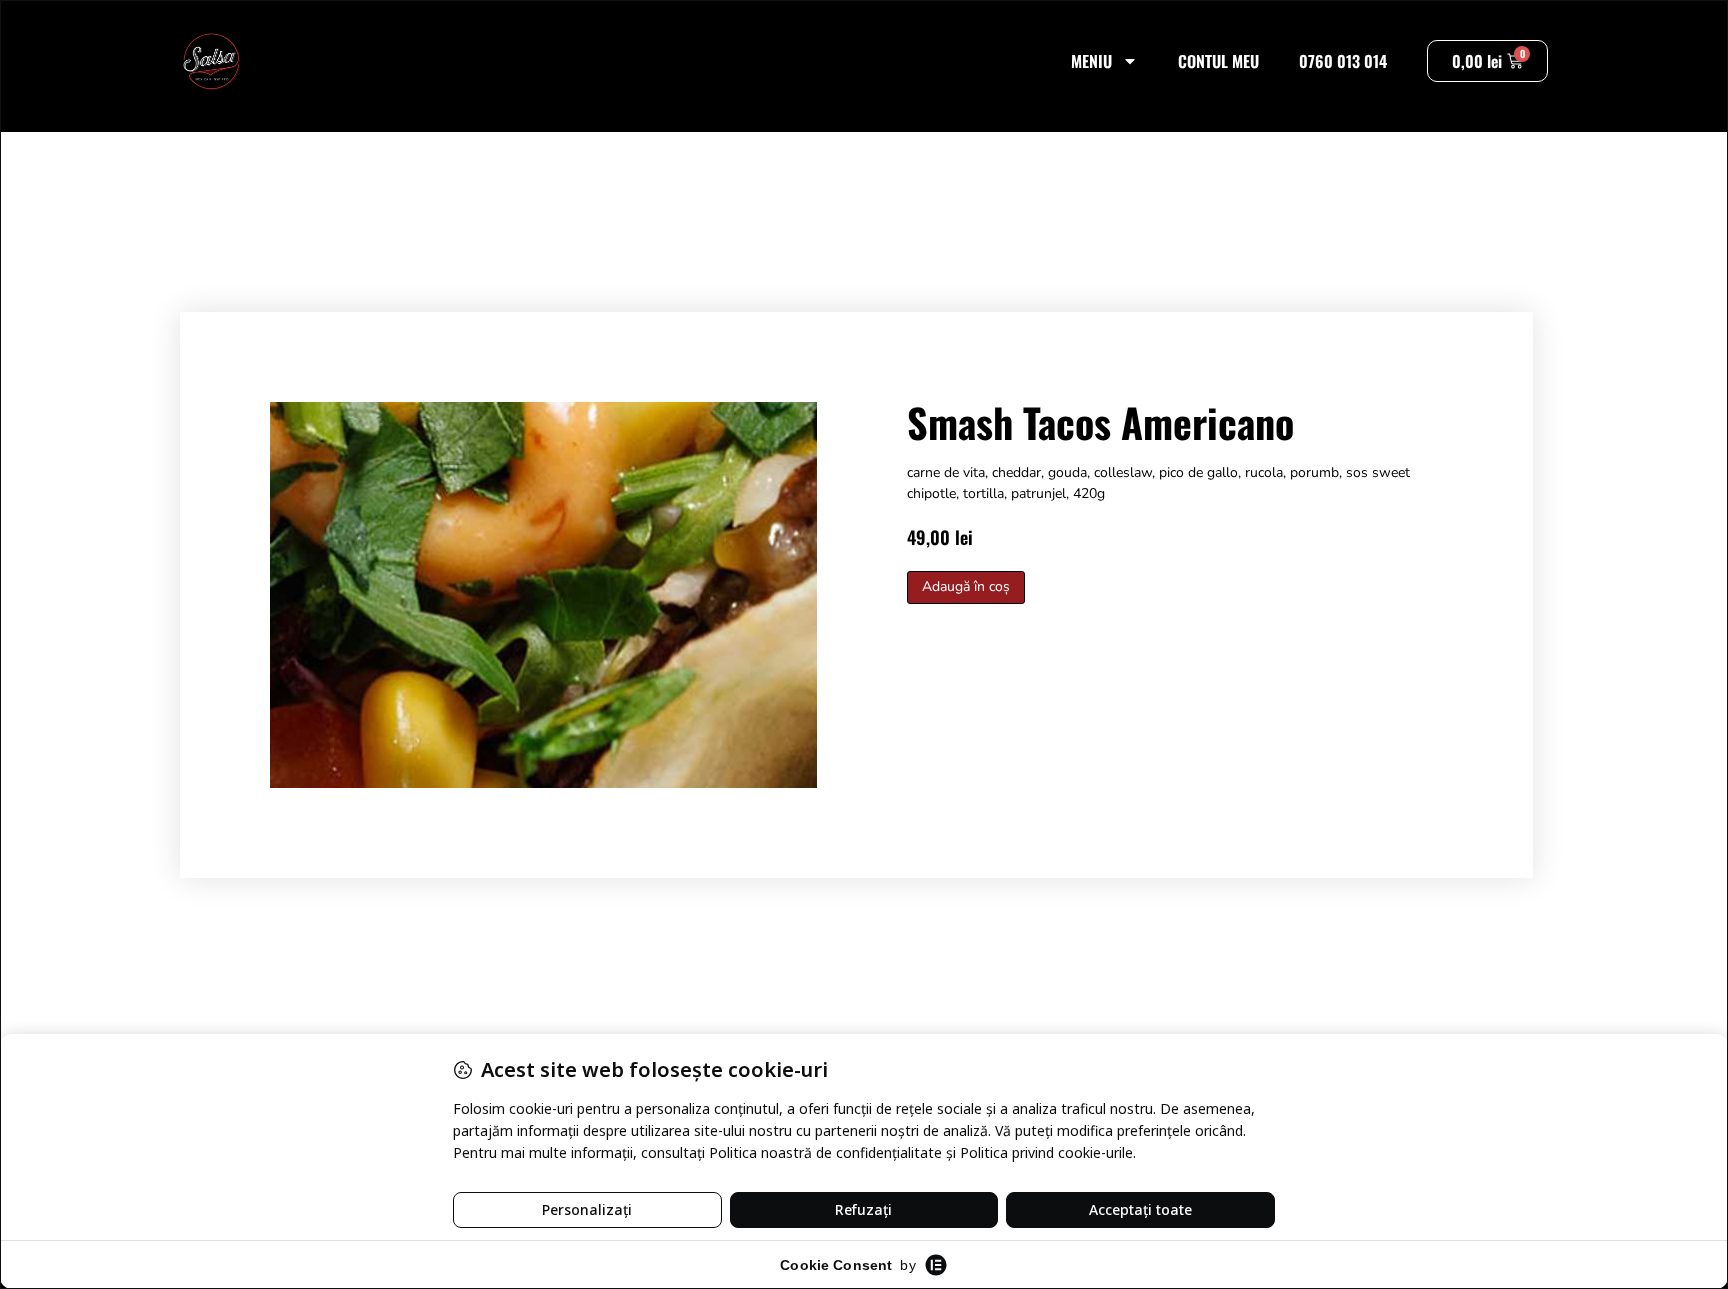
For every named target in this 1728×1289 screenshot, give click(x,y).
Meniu (1091, 61)
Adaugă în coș (966, 586)
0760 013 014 (1343, 61)
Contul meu (1218, 61)
